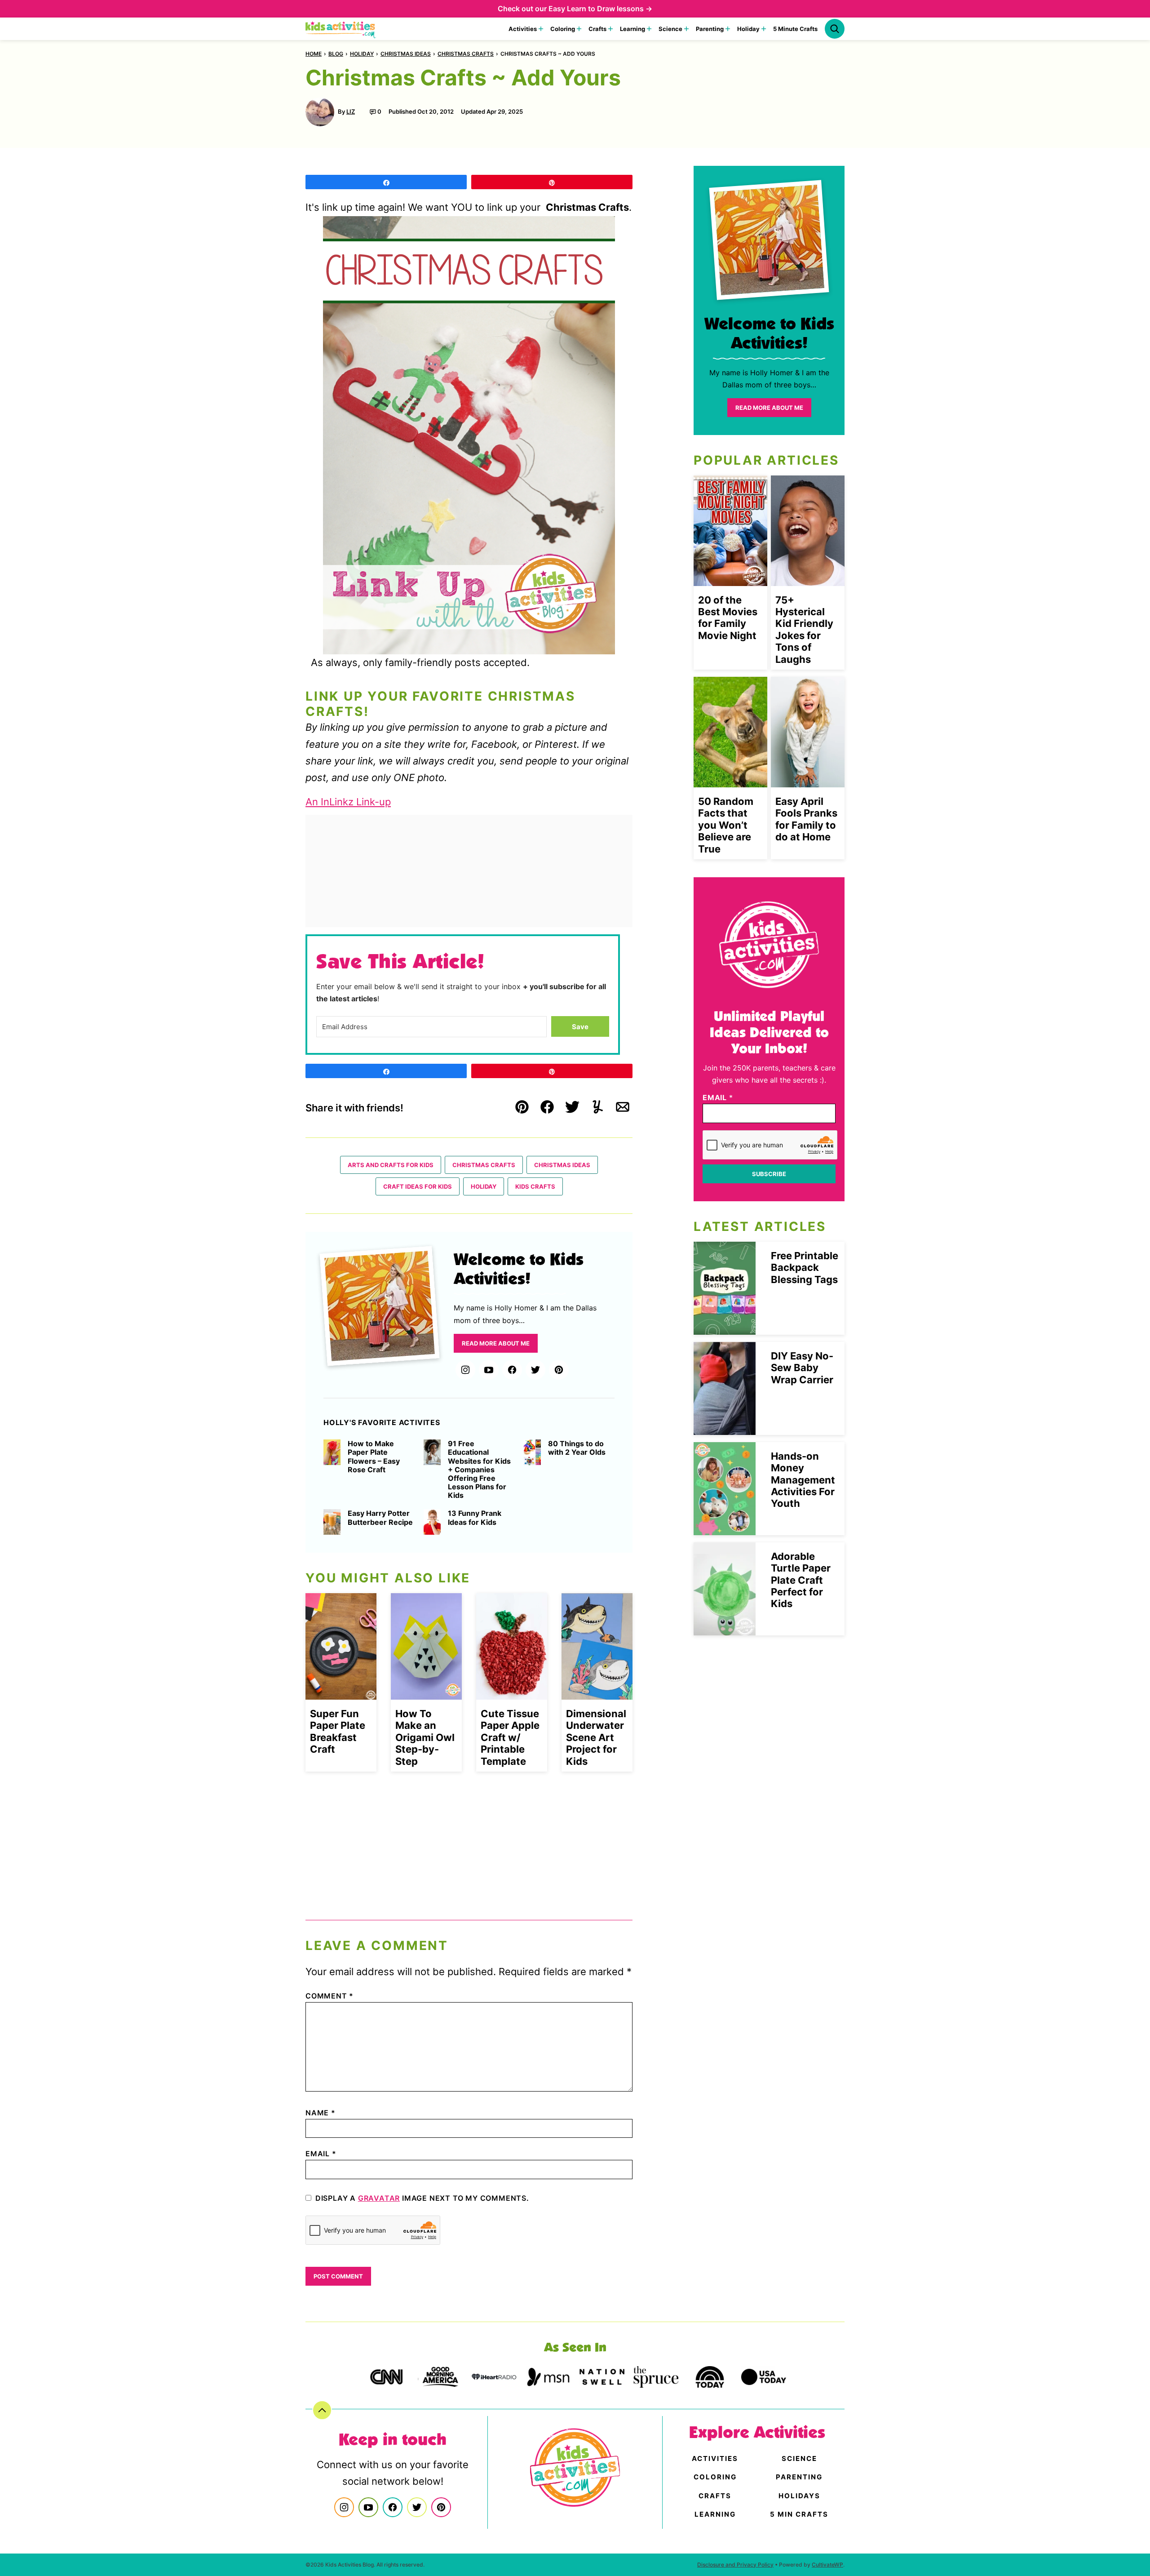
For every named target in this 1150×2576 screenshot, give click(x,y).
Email (321, 2154)
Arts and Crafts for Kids (391, 1165)
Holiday (748, 29)
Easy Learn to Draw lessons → (600, 9)
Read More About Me (496, 1343)
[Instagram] (465, 1370)
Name (321, 2113)
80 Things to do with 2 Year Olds (577, 1448)
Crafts (597, 29)
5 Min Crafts (799, 2514)
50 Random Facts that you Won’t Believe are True (726, 825)
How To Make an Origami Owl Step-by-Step (425, 1737)
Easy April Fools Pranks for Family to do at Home (806, 819)
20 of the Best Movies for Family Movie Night (728, 618)
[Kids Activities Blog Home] (341, 29)
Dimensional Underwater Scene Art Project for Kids (596, 1737)
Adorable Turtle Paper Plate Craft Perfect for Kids (801, 1580)
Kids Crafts (535, 1186)
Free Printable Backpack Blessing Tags (805, 1268)
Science (670, 29)
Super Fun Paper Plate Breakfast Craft (338, 1731)
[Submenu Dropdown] (541, 29)
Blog (336, 54)
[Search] (835, 29)
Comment (330, 1996)
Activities (523, 29)
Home (314, 54)
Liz (351, 111)
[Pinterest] (559, 1370)
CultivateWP (827, 2565)
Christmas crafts (466, 54)
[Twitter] (535, 1370)
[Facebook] (512, 1370)
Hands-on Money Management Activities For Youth (803, 1480)
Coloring (563, 29)
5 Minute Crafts (795, 29)
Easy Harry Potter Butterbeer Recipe (380, 1518)
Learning (632, 29)
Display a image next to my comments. (422, 2198)
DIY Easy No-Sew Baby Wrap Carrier (802, 1368)
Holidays (799, 2496)
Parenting (710, 29)
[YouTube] (489, 1370)
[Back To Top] (322, 2410)
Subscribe (769, 1174)
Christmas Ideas (406, 54)
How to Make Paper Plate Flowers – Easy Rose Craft (374, 1457)
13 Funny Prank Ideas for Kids (475, 1518)
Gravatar (379, 2198)
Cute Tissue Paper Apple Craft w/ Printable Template (510, 1737)
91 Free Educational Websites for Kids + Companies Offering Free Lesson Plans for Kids (479, 1470)
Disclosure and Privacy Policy (735, 2565)
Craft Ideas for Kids (418, 1186)
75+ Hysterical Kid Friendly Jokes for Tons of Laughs (804, 630)
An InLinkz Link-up (348, 802)
